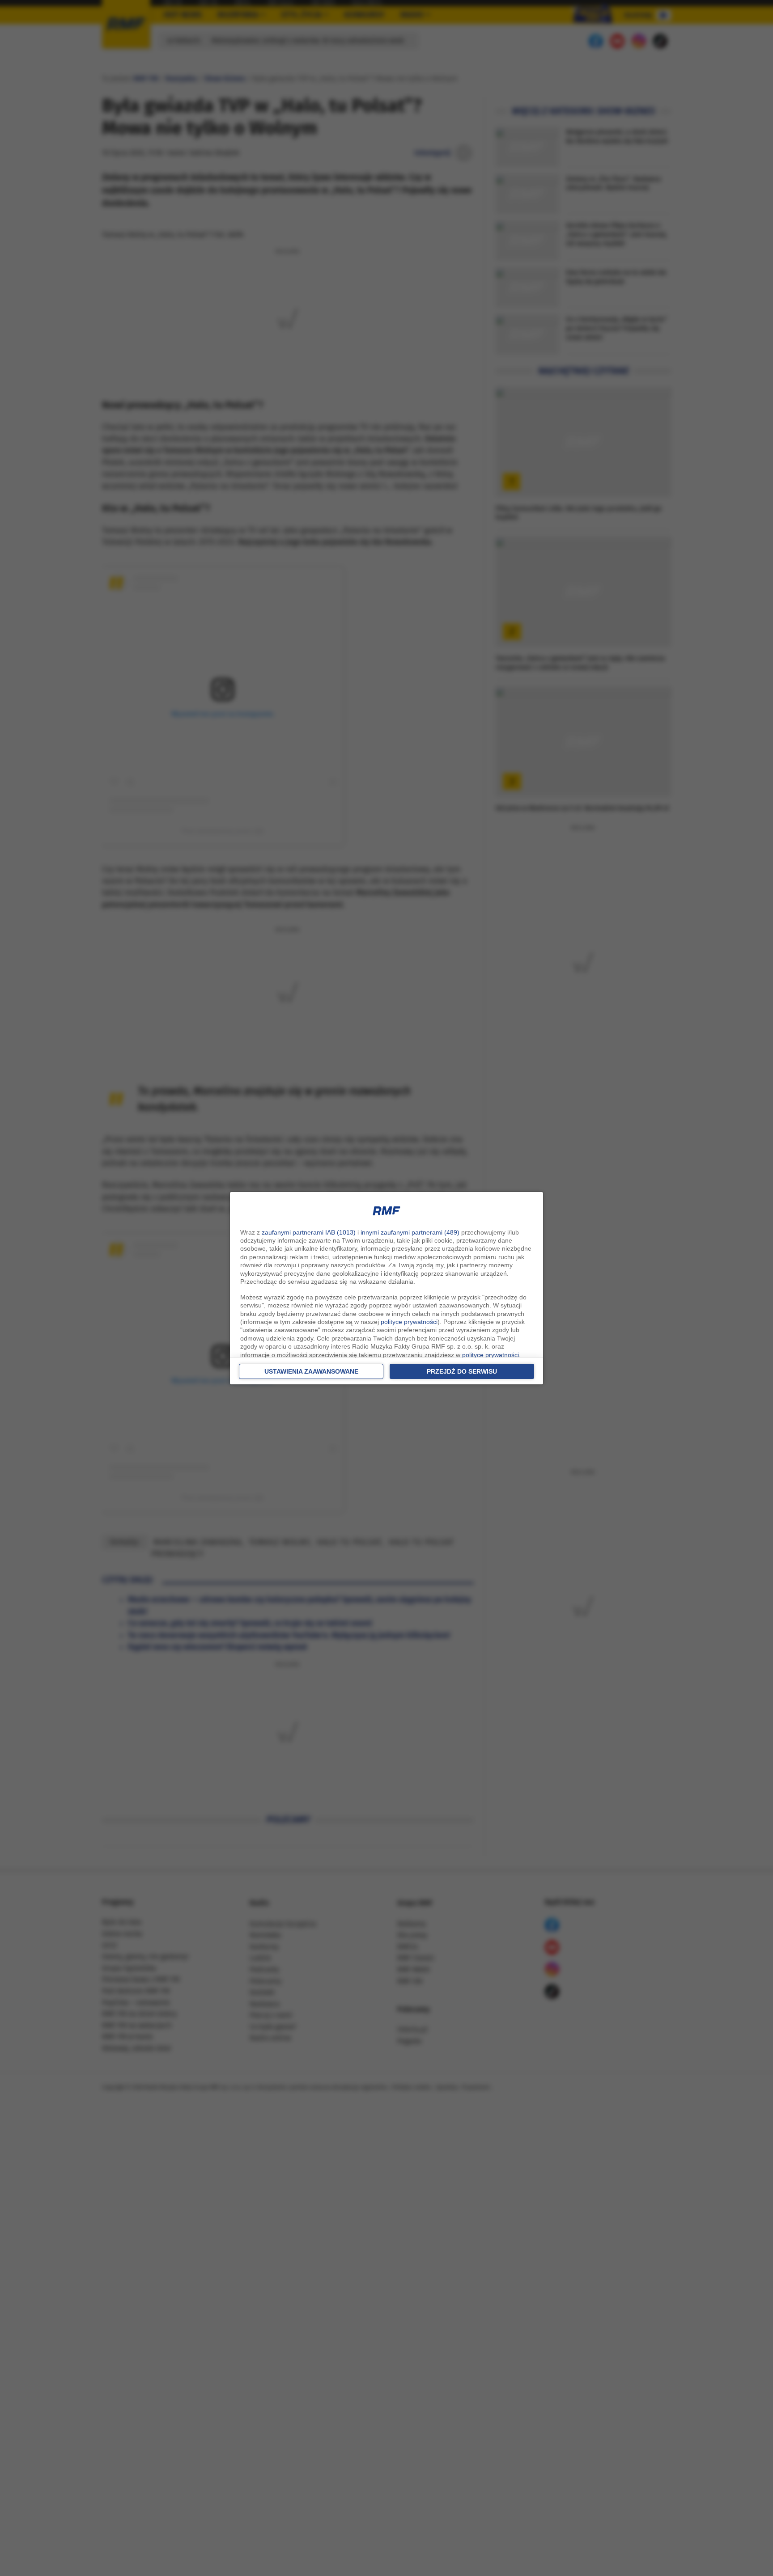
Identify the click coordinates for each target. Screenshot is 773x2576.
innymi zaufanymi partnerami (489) (410, 1232)
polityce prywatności (409, 1322)
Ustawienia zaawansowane (311, 1371)
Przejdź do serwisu (462, 1371)
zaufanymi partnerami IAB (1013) (309, 1232)
